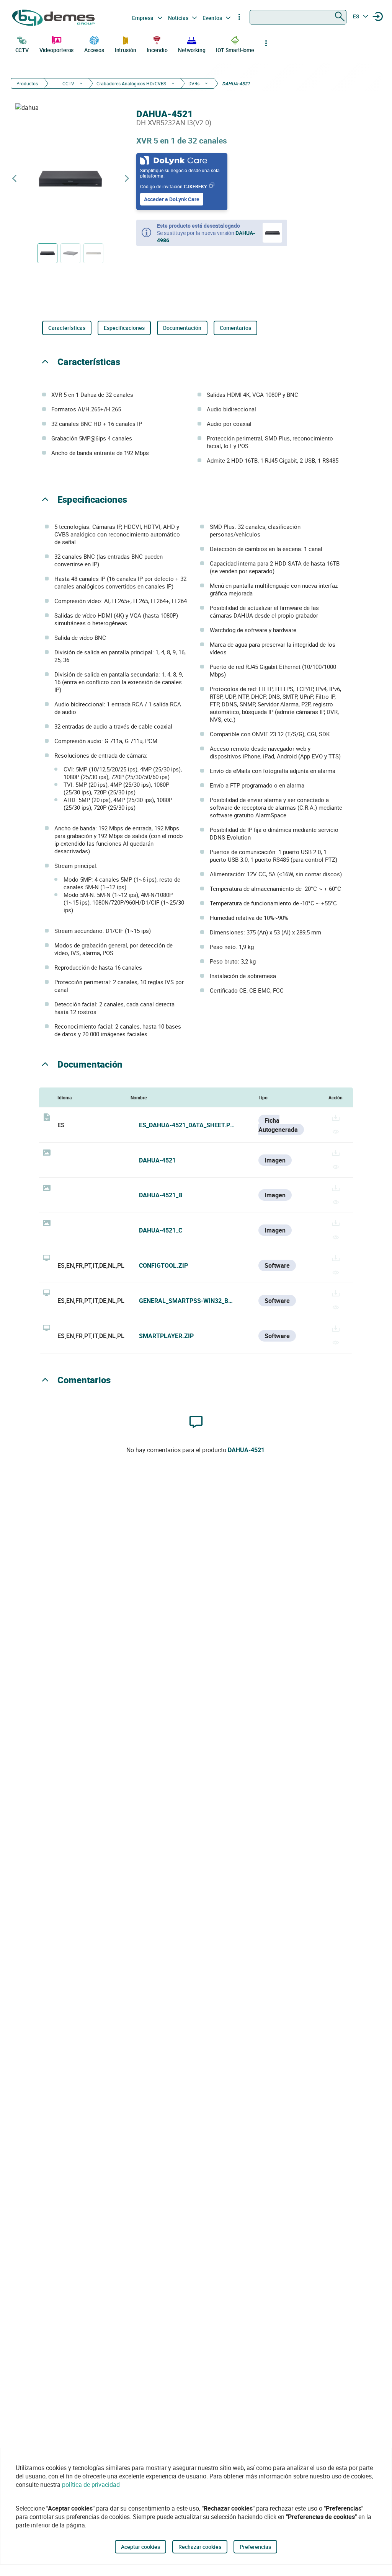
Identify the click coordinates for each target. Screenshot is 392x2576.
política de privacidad (91, 2485)
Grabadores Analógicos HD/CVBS (131, 83)
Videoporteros (57, 50)
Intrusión (126, 50)
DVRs (194, 83)
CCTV (22, 50)
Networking (192, 50)
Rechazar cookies (200, 2547)
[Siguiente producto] (127, 179)
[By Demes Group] (54, 18)
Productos (27, 83)
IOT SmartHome (235, 50)
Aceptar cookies (140, 2547)
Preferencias (255, 2547)
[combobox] (298, 17)
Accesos (94, 50)
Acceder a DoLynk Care (172, 199)
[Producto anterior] (14, 179)
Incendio (157, 50)
